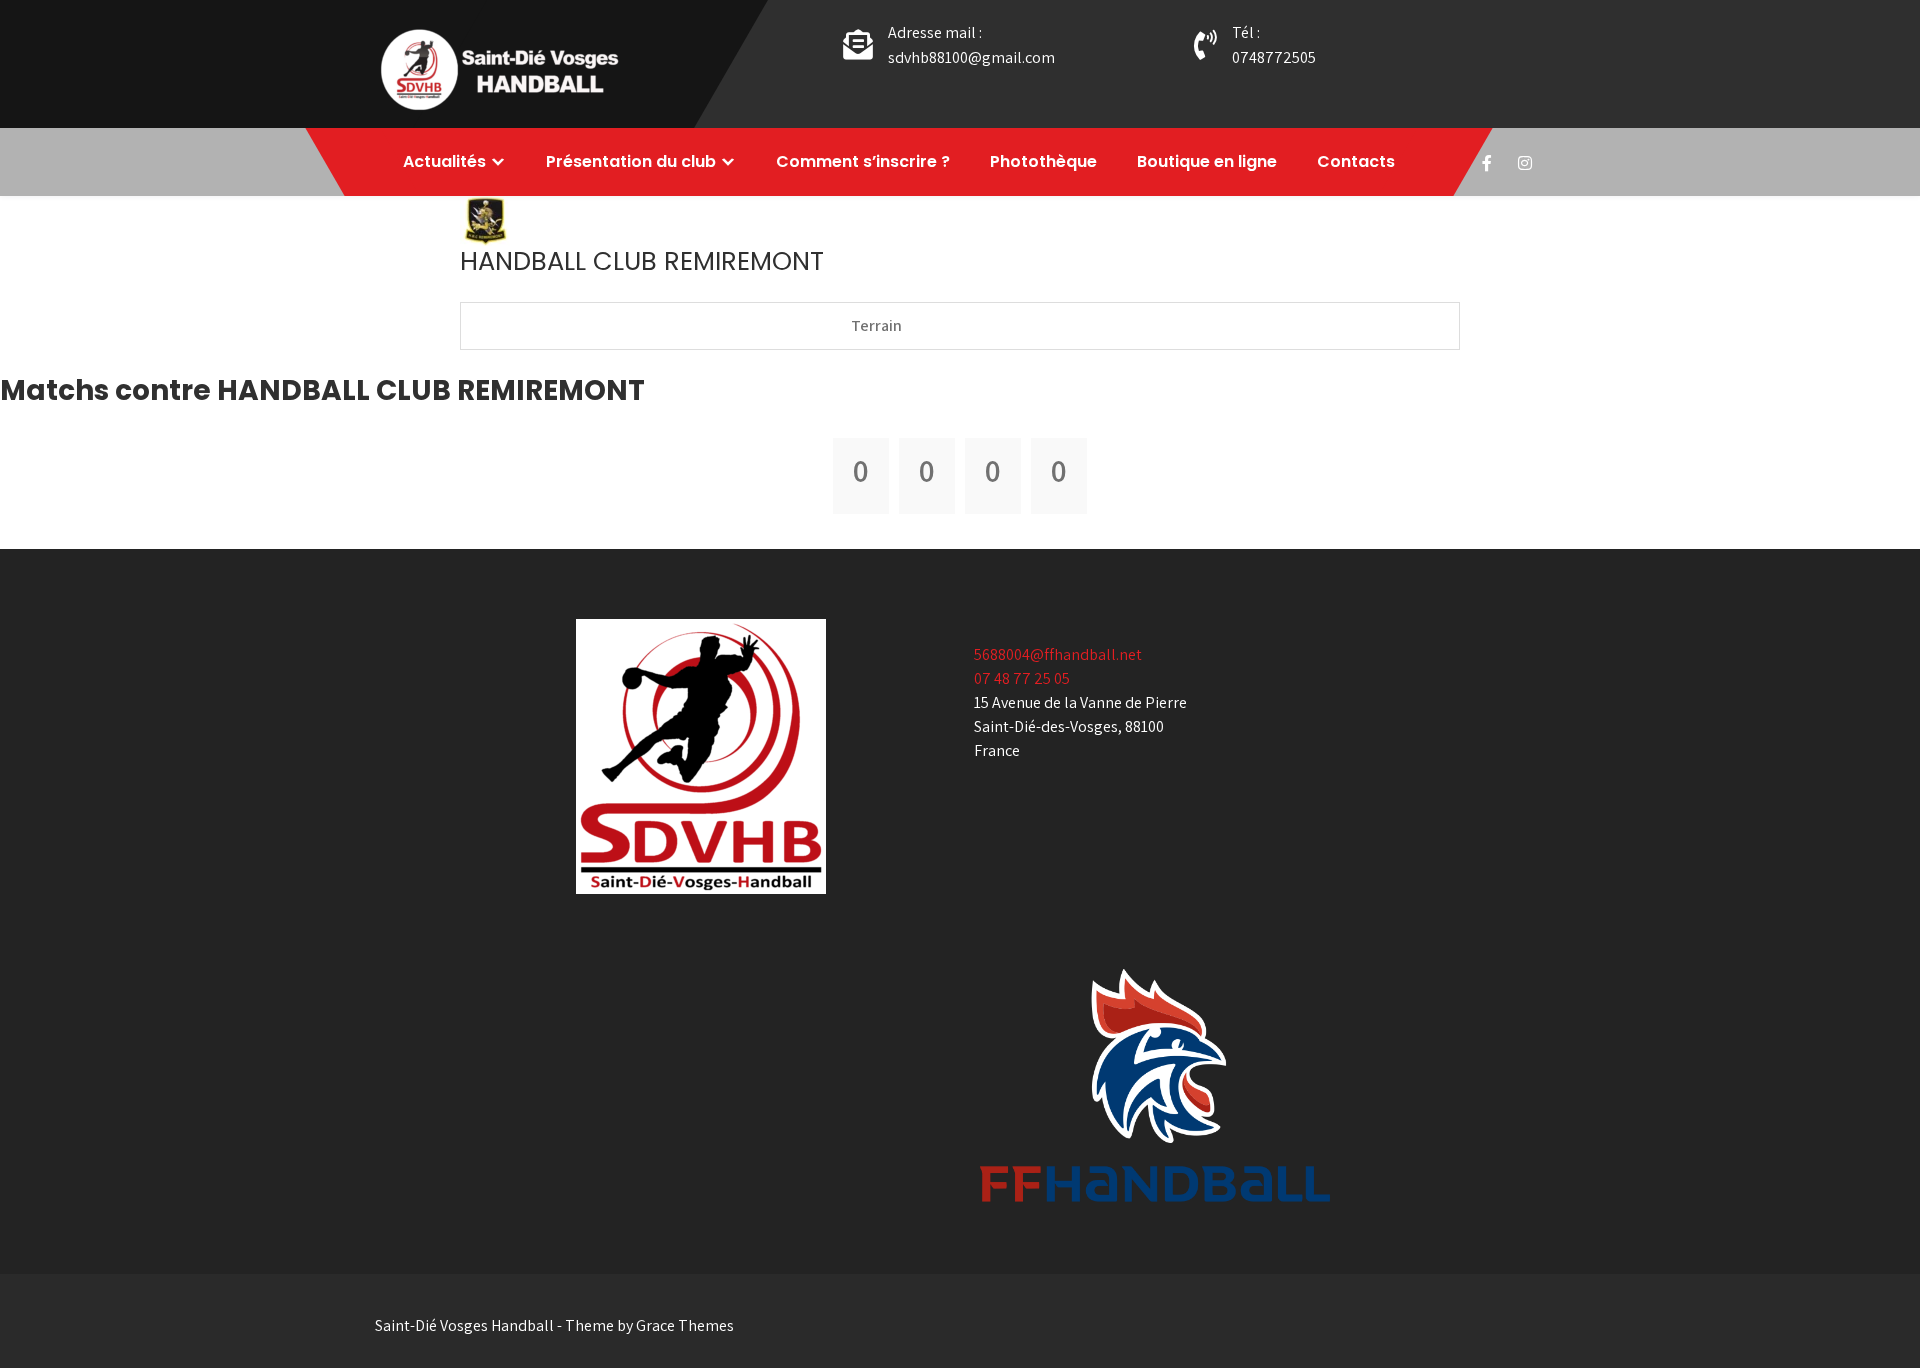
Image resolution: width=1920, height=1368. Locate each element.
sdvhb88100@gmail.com (971, 57)
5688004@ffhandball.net (1058, 654)
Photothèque (1043, 161)
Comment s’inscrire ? (863, 161)
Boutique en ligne (1207, 161)
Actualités (444, 161)
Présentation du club (631, 161)
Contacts (1356, 161)
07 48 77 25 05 (1022, 678)
